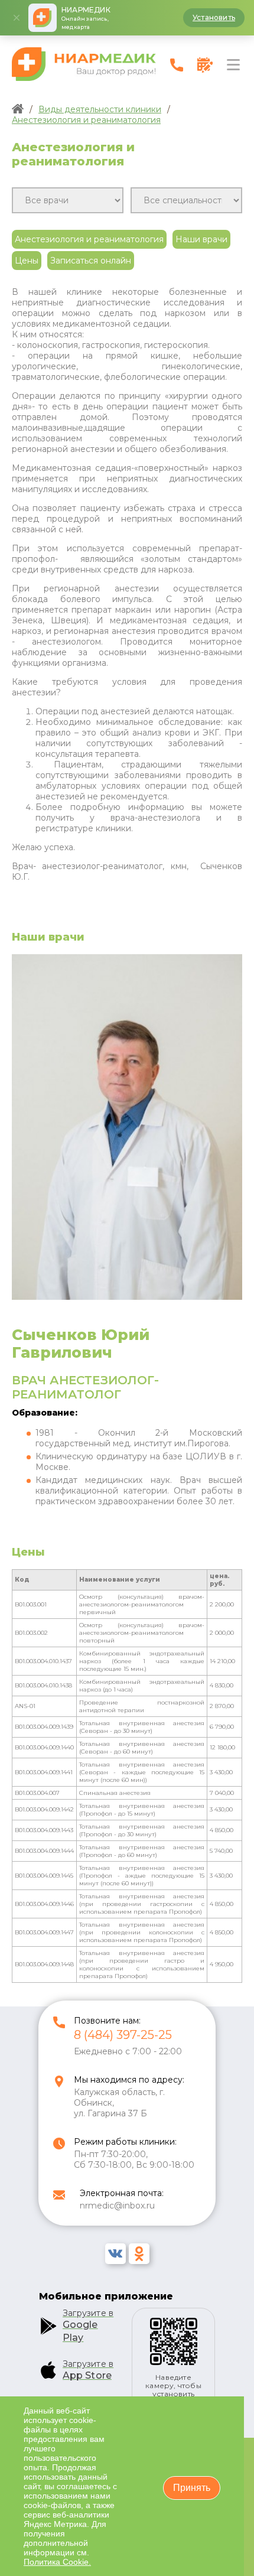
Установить (214, 17)
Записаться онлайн (91, 261)
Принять (192, 2488)
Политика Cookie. (57, 2562)
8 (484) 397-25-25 (123, 2035)
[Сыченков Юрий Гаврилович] (127, 1297)
